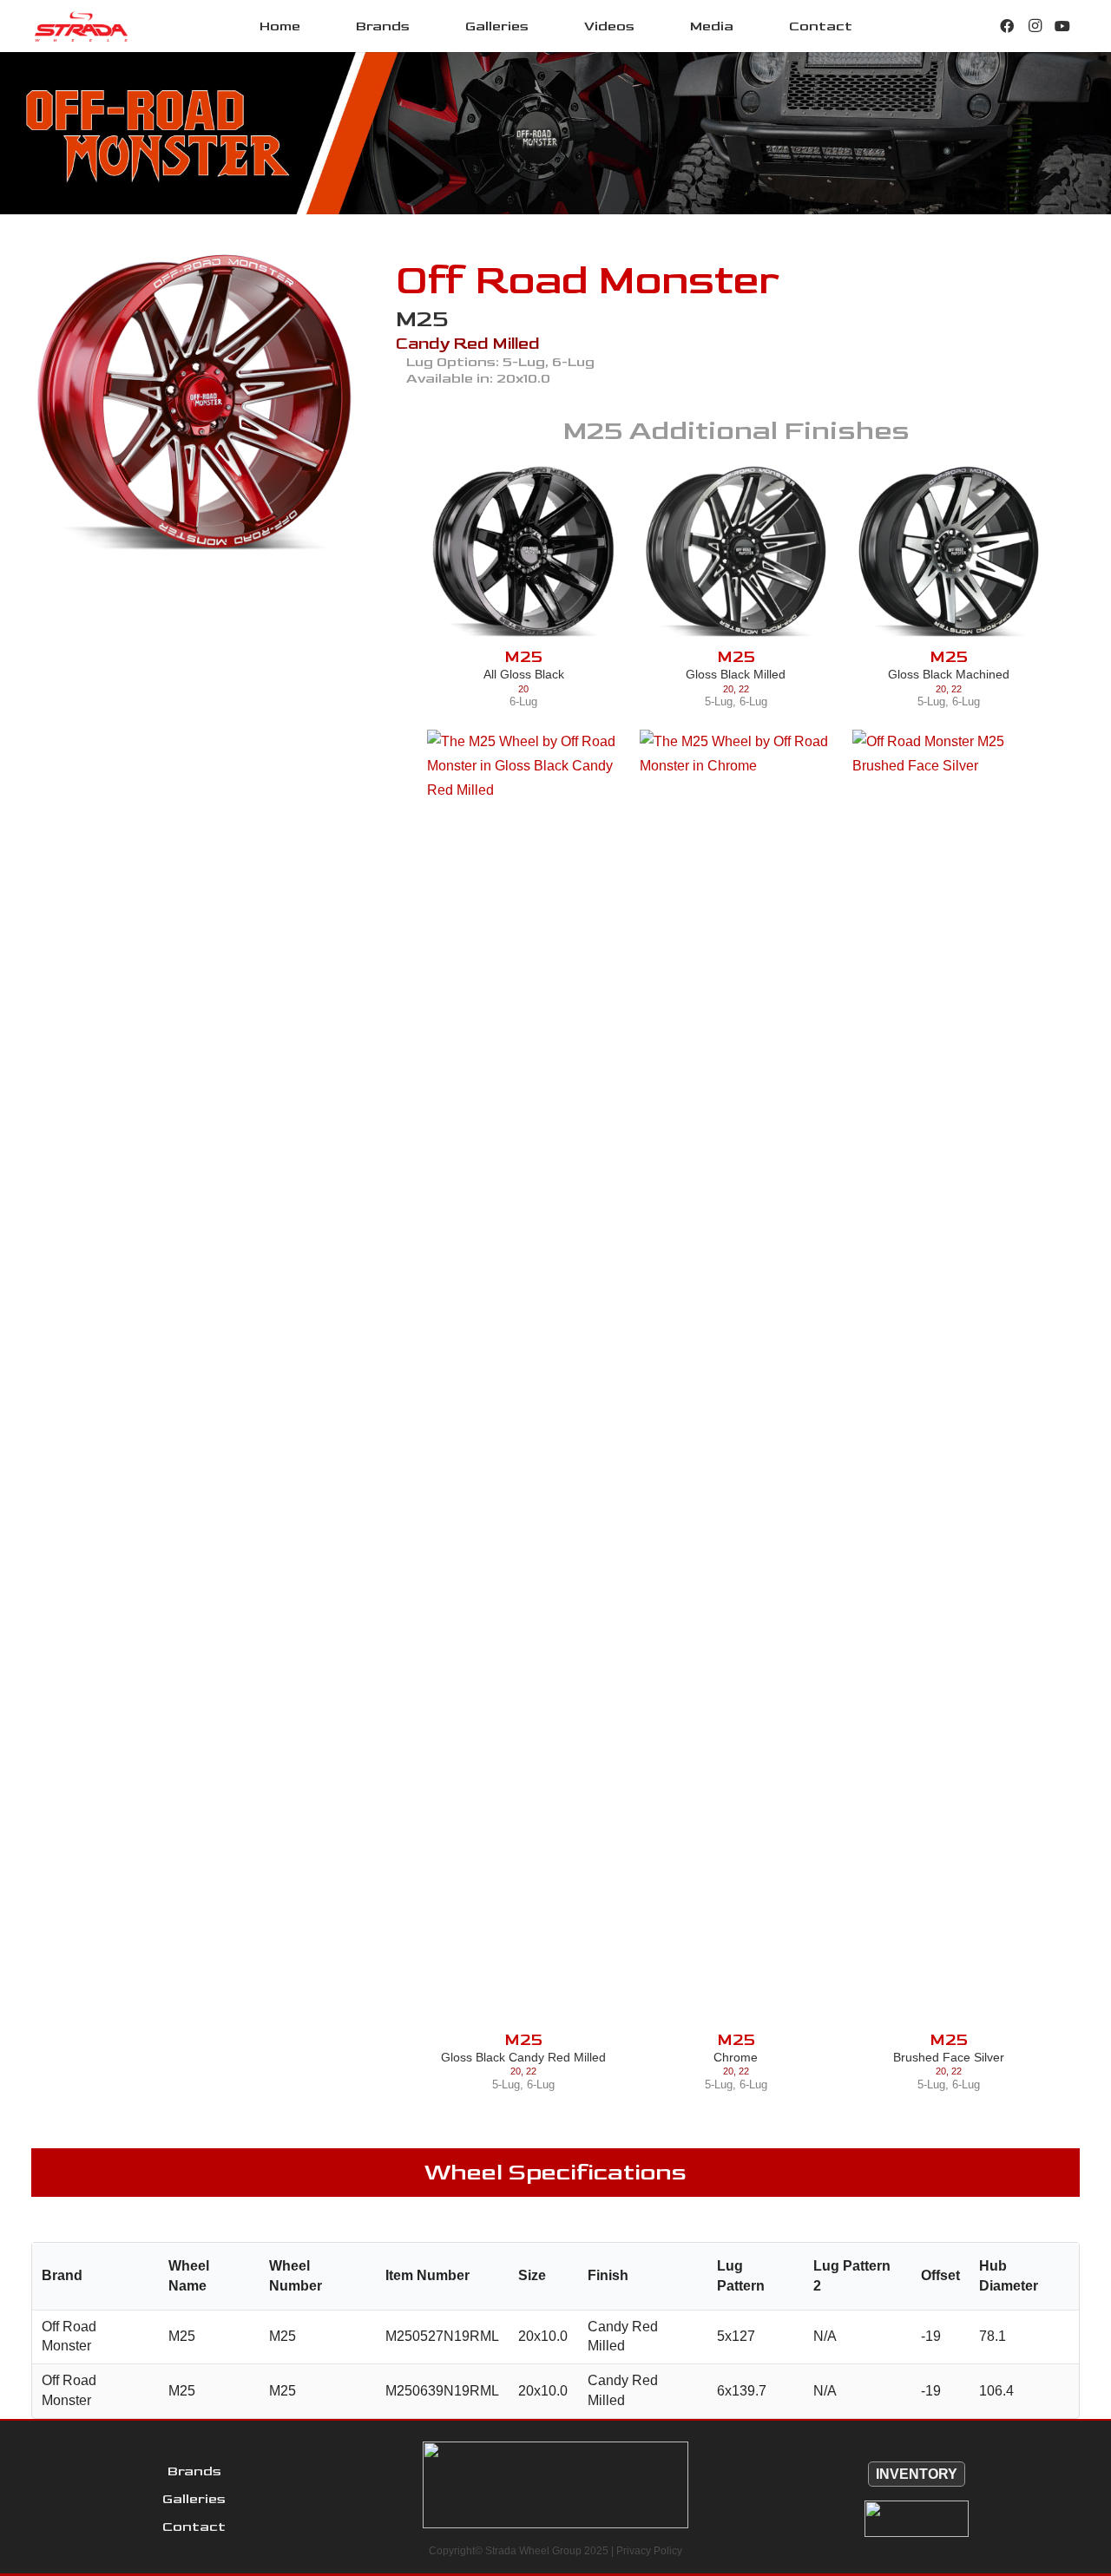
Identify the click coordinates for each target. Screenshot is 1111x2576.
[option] (194, 403)
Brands (194, 2471)
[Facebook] (1007, 26)
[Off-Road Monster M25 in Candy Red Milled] (194, 403)
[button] (422, 26)
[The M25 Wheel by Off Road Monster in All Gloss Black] (523, 552)
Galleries (194, 2499)
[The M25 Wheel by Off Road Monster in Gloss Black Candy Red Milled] (523, 1380)
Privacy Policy (649, 2551)
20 (523, 689)
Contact (194, 2527)
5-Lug (719, 701)
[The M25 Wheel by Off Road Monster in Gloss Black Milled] (736, 552)
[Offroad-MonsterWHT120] (917, 2519)
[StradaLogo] (81, 26)
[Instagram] (1035, 26)
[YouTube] (1062, 26)
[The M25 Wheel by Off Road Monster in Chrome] (736, 1380)
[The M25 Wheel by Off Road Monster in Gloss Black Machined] (949, 552)
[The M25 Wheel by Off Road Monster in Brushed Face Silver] (949, 1380)
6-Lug (523, 701)
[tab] (181, 587)
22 (744, 689)
